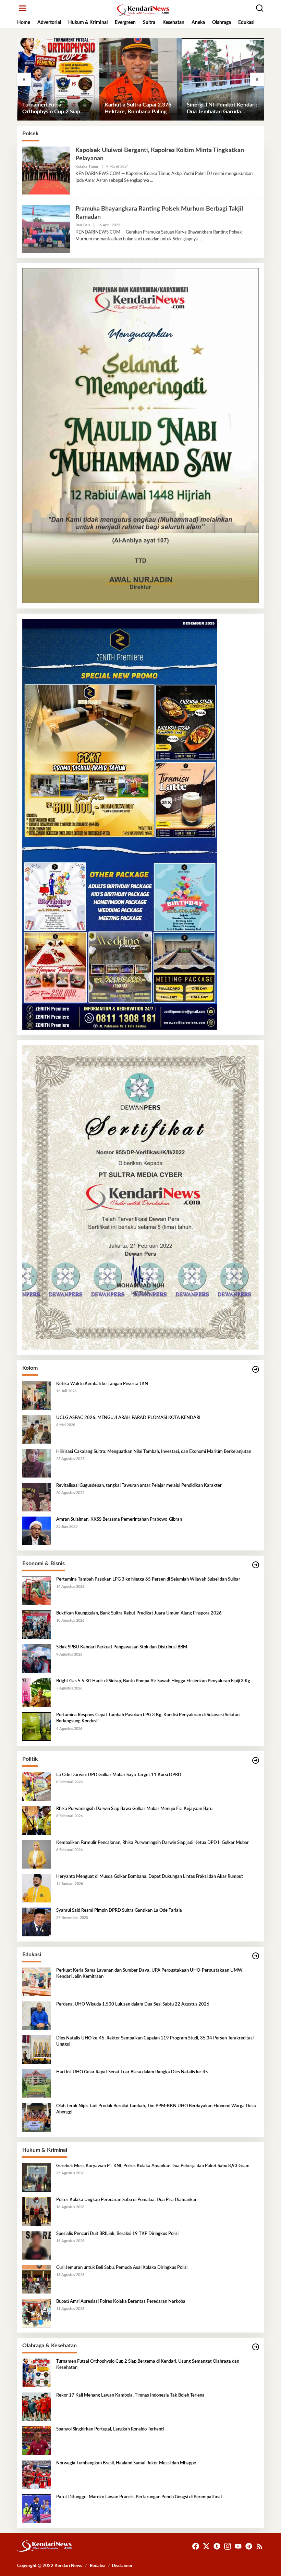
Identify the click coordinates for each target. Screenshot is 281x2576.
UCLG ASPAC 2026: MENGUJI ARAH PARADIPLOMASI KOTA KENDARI (128, 1418)
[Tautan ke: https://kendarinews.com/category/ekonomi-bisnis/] (256, 1565)
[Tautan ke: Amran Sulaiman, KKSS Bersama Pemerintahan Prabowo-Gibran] (37, 1531)
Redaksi (97, 2566)
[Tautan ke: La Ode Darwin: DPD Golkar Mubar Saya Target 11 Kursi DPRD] (37, 1786)
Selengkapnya (137, 180)
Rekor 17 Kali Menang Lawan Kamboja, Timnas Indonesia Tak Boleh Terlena (130, 2395)
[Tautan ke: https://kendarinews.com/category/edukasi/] (256, 1956)
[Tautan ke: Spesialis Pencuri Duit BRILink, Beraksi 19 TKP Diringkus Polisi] (37, 2245)
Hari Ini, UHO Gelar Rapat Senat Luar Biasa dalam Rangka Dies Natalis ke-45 (132, 2072)
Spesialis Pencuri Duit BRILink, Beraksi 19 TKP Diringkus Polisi (117, 2234)
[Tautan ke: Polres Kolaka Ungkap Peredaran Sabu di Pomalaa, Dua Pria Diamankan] (37, 2211)
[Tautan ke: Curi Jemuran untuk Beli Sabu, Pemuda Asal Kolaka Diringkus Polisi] (37, 2279)
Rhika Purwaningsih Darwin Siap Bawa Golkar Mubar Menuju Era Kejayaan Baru (134, 1809)
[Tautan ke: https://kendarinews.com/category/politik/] (256, 1761)
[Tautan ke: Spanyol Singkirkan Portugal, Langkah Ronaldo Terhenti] (37, 2441)
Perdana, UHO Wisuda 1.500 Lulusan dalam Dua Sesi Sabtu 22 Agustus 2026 (133, 2004)
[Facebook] (196, 2546)
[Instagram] (228, 2546)
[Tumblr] (217, 2546)
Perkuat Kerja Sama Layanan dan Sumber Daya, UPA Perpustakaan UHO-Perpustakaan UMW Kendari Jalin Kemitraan (149, 1974)
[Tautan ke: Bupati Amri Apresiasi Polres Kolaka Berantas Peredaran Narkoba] (37, 2313)
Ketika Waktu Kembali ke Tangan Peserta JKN (102, 1384)
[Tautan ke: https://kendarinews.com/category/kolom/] (256, 1369)
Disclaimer (122, 2566)
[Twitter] (206, 2546)
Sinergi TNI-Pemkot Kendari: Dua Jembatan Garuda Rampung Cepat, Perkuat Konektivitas (222, 109)
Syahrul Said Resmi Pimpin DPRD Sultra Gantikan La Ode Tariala (119, 1911)
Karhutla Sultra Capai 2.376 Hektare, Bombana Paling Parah (138, 109)
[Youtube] (238, 2546)
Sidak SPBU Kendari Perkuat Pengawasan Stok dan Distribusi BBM (122, 1647)
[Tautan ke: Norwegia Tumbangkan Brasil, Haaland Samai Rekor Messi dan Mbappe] (37, 2475)
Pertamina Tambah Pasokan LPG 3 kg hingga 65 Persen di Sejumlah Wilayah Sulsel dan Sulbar (148, 1579)
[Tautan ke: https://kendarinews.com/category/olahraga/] (256, 2347)
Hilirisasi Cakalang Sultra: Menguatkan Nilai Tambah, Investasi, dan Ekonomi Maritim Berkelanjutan (154, 1452)
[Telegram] (249, 2546)
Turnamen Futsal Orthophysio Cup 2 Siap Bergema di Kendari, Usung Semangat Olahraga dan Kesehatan (55, 109)
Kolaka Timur (87, 167)
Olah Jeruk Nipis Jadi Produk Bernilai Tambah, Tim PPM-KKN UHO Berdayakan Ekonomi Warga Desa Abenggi (156, 2109)
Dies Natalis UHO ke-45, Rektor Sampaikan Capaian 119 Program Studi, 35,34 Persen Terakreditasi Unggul (155, 2041)
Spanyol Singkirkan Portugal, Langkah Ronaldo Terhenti (110, 2429)
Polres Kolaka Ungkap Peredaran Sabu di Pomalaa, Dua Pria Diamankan (127, 2200)
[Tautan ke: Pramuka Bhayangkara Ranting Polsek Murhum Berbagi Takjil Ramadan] (46, 229)
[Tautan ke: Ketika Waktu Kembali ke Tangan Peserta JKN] (37, 1395)
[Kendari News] (142, 10)
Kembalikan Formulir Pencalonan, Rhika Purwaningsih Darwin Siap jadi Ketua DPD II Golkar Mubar (152, 1843)
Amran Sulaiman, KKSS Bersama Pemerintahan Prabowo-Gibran (119, 1519)
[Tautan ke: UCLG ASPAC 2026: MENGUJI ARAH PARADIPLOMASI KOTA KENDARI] (37, 1429)
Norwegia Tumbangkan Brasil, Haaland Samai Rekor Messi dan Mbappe (126, 2463)
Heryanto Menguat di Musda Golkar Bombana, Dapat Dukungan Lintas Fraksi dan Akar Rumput (150, 1877)
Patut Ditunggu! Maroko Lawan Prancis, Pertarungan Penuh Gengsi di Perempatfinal (139, 2497)
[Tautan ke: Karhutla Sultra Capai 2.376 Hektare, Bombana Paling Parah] (140, 79)
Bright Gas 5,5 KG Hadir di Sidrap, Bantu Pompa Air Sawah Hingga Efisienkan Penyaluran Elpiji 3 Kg (153, 1681)
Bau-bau (83, 225)
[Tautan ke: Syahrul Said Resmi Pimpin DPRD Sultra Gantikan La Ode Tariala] (37, 1922)
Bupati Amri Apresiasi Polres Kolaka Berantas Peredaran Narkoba (121, 2302)
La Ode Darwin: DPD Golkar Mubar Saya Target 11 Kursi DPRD (119, 1775)
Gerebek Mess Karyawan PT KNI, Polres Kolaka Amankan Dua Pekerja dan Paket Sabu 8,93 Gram (153, 2166)
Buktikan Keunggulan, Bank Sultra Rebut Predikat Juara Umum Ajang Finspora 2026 (139, 1613)
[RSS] (259, 2546)
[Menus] (23, 8)
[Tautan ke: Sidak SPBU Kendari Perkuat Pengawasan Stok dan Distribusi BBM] (37, 1659)
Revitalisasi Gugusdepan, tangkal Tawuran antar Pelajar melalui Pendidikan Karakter (139, 1486)
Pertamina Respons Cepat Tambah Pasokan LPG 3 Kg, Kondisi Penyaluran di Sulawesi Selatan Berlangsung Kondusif (148, 1718)
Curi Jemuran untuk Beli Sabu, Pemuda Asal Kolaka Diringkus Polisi (122, 2268)
